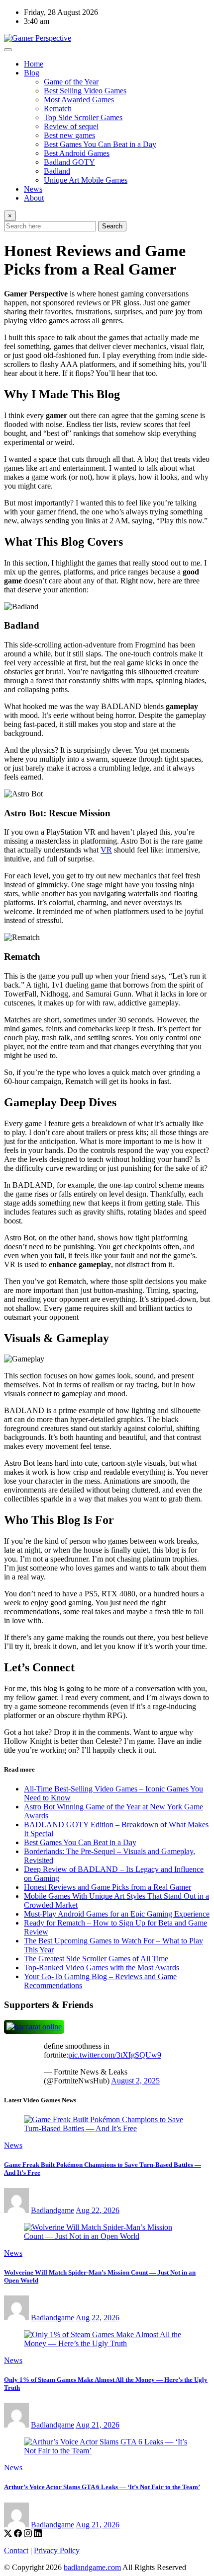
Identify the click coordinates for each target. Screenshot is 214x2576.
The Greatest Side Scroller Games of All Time (96, 1959)
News (33, 189)
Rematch (58, 108)
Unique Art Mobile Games (86, 180)
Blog (32, 73)
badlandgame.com (92, 2567)
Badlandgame (53, 2210)
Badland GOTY (69, 162)
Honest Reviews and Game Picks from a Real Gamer (107, 1887)
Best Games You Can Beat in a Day (100, 144)
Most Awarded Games (79, 100)
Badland (57, 171)
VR (106, 850)
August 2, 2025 (135, 2081)
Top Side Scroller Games (83, 117)
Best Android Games (77, 153)
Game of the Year (71, 82)
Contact (16, 2550)
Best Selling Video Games (85, 91)
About (34, 198)
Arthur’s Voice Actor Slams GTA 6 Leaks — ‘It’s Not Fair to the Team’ (102, 2487)
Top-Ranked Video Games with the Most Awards (102, 1968)
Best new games (69, 135)
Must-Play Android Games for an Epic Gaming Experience (117, 1914)
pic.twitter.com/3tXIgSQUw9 (115, 2055)
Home (34, 64)
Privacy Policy (57, 2550)
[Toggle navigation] (8, 50)
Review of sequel (71, 126)
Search (112, 226)
